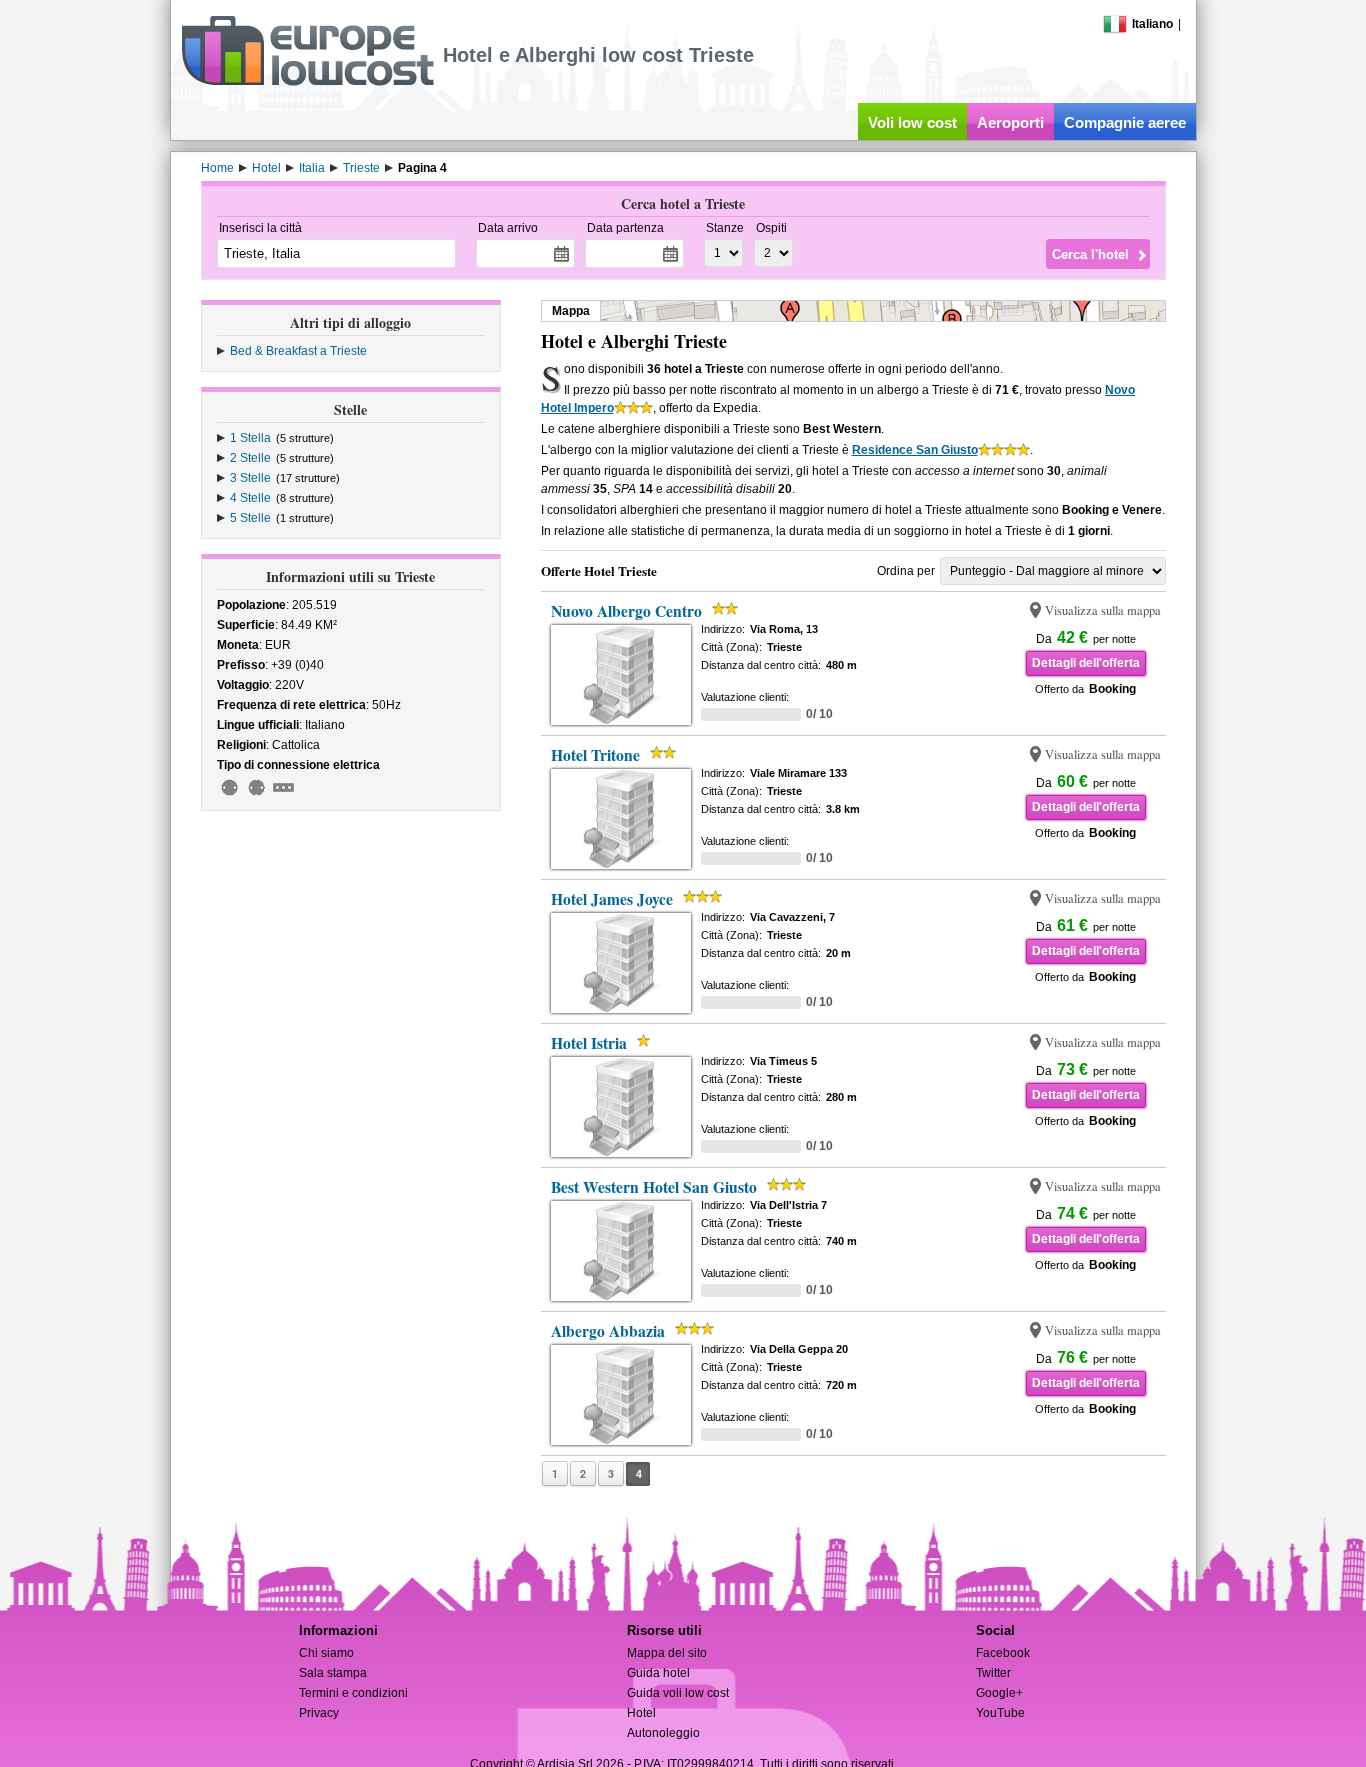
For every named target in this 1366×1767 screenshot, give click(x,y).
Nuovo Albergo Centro (626, 611)
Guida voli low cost (678, 1693)
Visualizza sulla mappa (1103, 610)
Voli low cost (912, 122)
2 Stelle (250, 458)
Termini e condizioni (353, 1693)
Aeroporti (1010, 122)
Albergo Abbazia (608, 1331)
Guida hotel (658, 1673)
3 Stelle (250, 478)
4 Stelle (250, 498)
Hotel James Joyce (612, 899)
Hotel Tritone (595, 755)
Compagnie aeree (1125, 122)
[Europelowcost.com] (307, 82)
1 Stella (250, 438)
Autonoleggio (663, 1733)
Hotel (641, 1713)
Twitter (993, 1673)
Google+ (999, 1693)
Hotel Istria (589, 1043)
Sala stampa (333, 1673)
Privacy (319, 1713)
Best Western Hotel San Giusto (654, 1187)
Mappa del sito (667, 1653)
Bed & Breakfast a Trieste (298, 351)
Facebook (1003, 1653)
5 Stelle (250, 518)
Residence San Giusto (915, 450)
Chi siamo (326, 1653)
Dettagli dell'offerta (1086, 663)
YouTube (1000, 1713)
